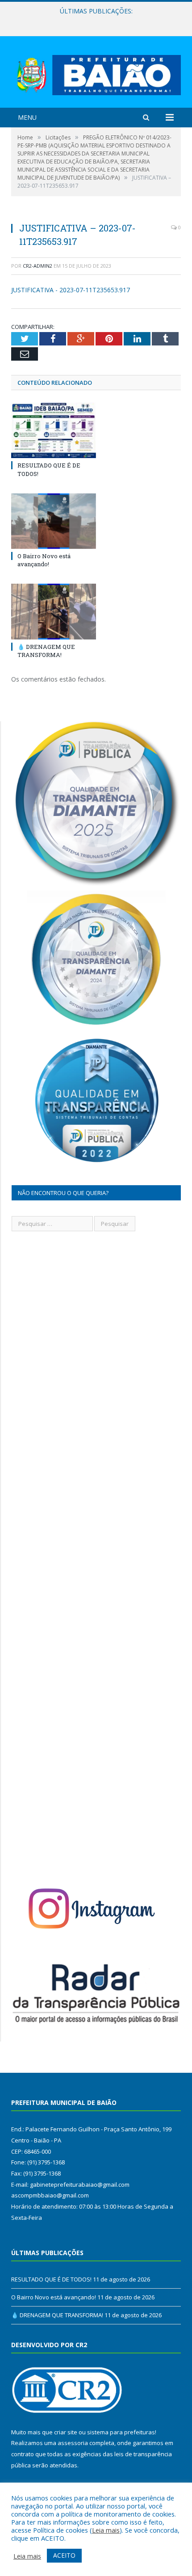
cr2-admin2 (38, 266)
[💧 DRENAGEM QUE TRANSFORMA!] (54, 611)
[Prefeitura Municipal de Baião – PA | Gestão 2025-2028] (96, 73)
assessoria (73, 2443)
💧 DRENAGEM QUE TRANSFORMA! (46, 651)
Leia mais (106, 2530)
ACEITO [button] (64, 2555)
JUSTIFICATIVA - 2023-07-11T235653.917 (71, 290)
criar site (66, 2432)
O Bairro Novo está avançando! (94, 21)
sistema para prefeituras (121, 2432)
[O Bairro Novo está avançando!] (54, 521)
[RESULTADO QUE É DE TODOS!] (54, 430)
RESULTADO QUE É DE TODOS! (51, 2279)
